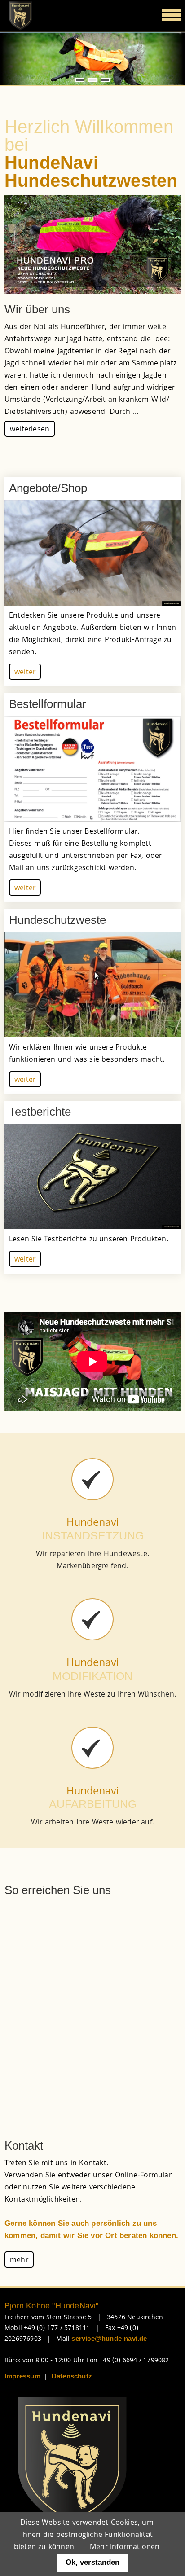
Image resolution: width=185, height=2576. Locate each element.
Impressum (22, 2376)
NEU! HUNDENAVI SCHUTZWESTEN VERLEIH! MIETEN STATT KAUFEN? (105, 80)
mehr (19, 2261)
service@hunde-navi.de (109, 2338)
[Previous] (18, 59)
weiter (25, 673)
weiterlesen (30, 430)
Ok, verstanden (92, 2562)
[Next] (167, 59)
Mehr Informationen (125, 2547)
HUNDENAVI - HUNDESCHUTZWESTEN (92, 80)
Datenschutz (72, 2376)
